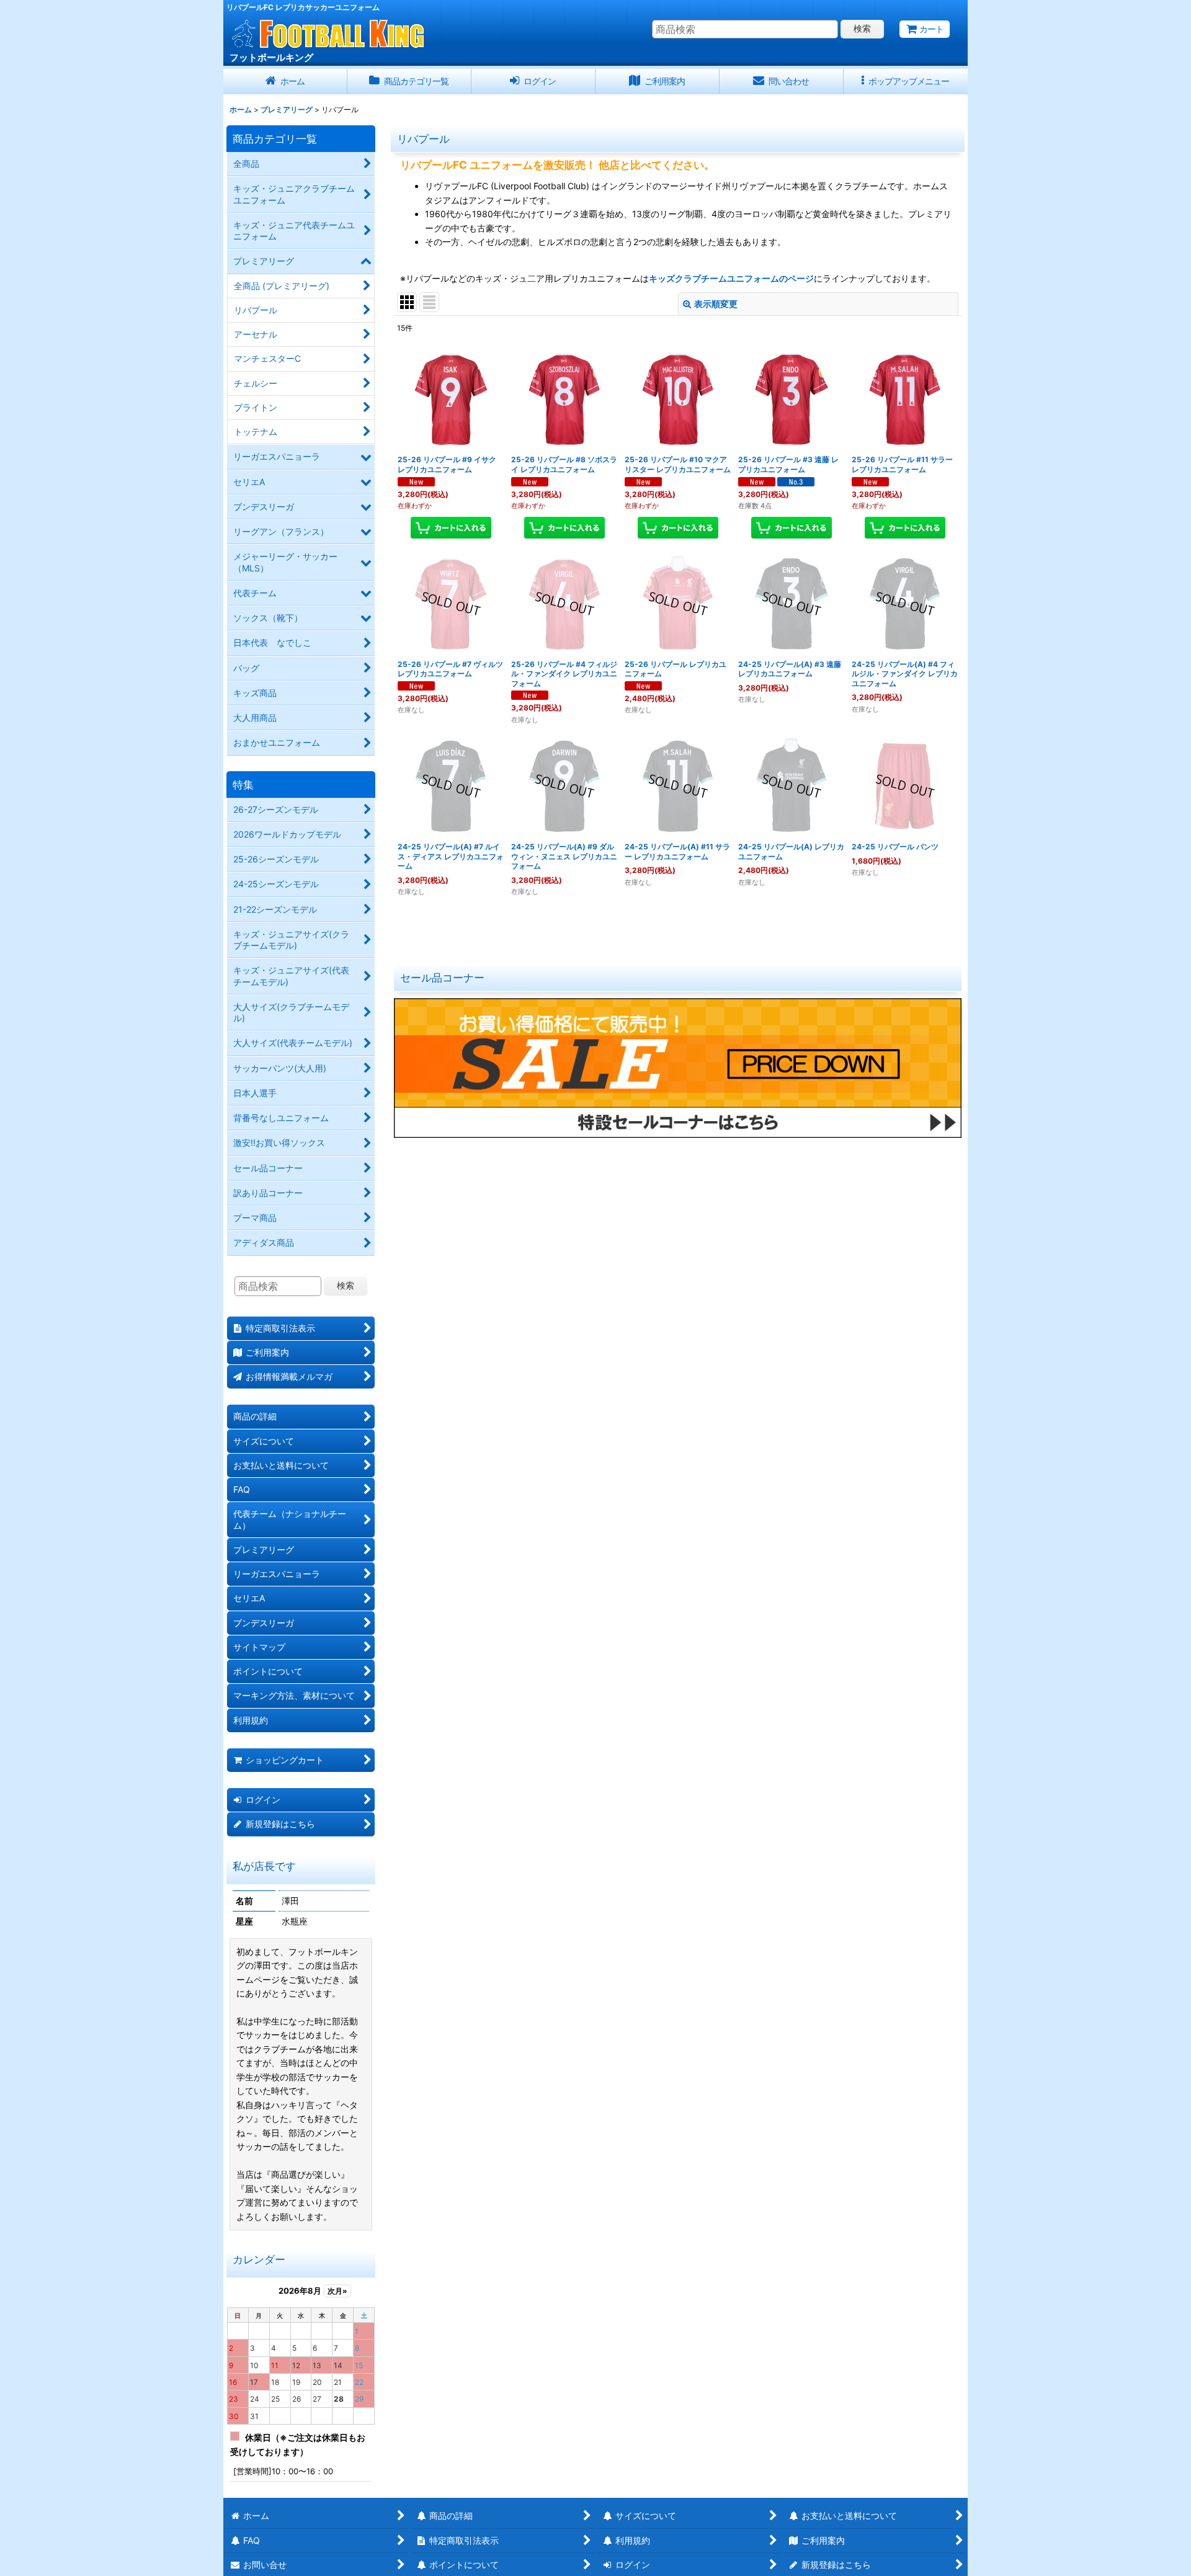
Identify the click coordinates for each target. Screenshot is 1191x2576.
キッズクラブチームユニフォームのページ (731, 278)
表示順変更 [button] (716, 304)
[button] (906, 82)
